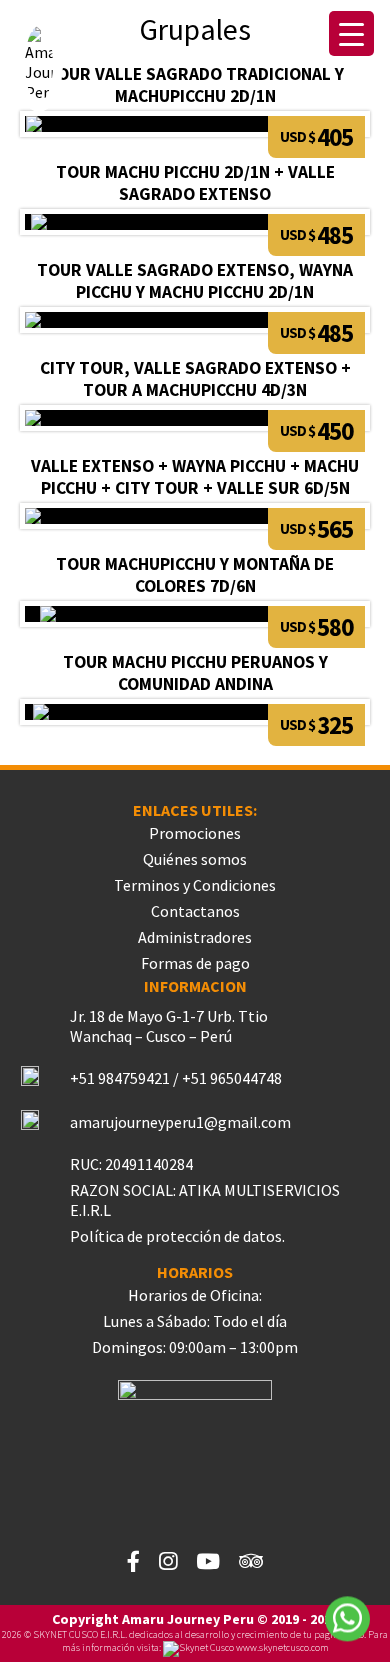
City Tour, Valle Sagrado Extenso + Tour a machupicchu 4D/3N (195, 379)
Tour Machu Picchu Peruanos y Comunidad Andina (195, 673)
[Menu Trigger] (351, 33)
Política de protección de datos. (177, 1236)
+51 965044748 (232, 1078)
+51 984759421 (120, 1078)
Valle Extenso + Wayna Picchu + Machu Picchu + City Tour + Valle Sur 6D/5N (195, 477)
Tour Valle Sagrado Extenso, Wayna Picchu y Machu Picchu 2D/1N (195, 281)
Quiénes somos (195, 859)
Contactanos (195, 911)
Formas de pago (195, 963)
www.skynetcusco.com (281, 1647)
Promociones (195, 833)
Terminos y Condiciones (195, 885)
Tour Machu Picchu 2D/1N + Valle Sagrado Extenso (195, 183)
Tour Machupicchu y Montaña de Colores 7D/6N (195, 575)
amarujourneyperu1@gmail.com (180, 1122)
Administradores (195, 937)
